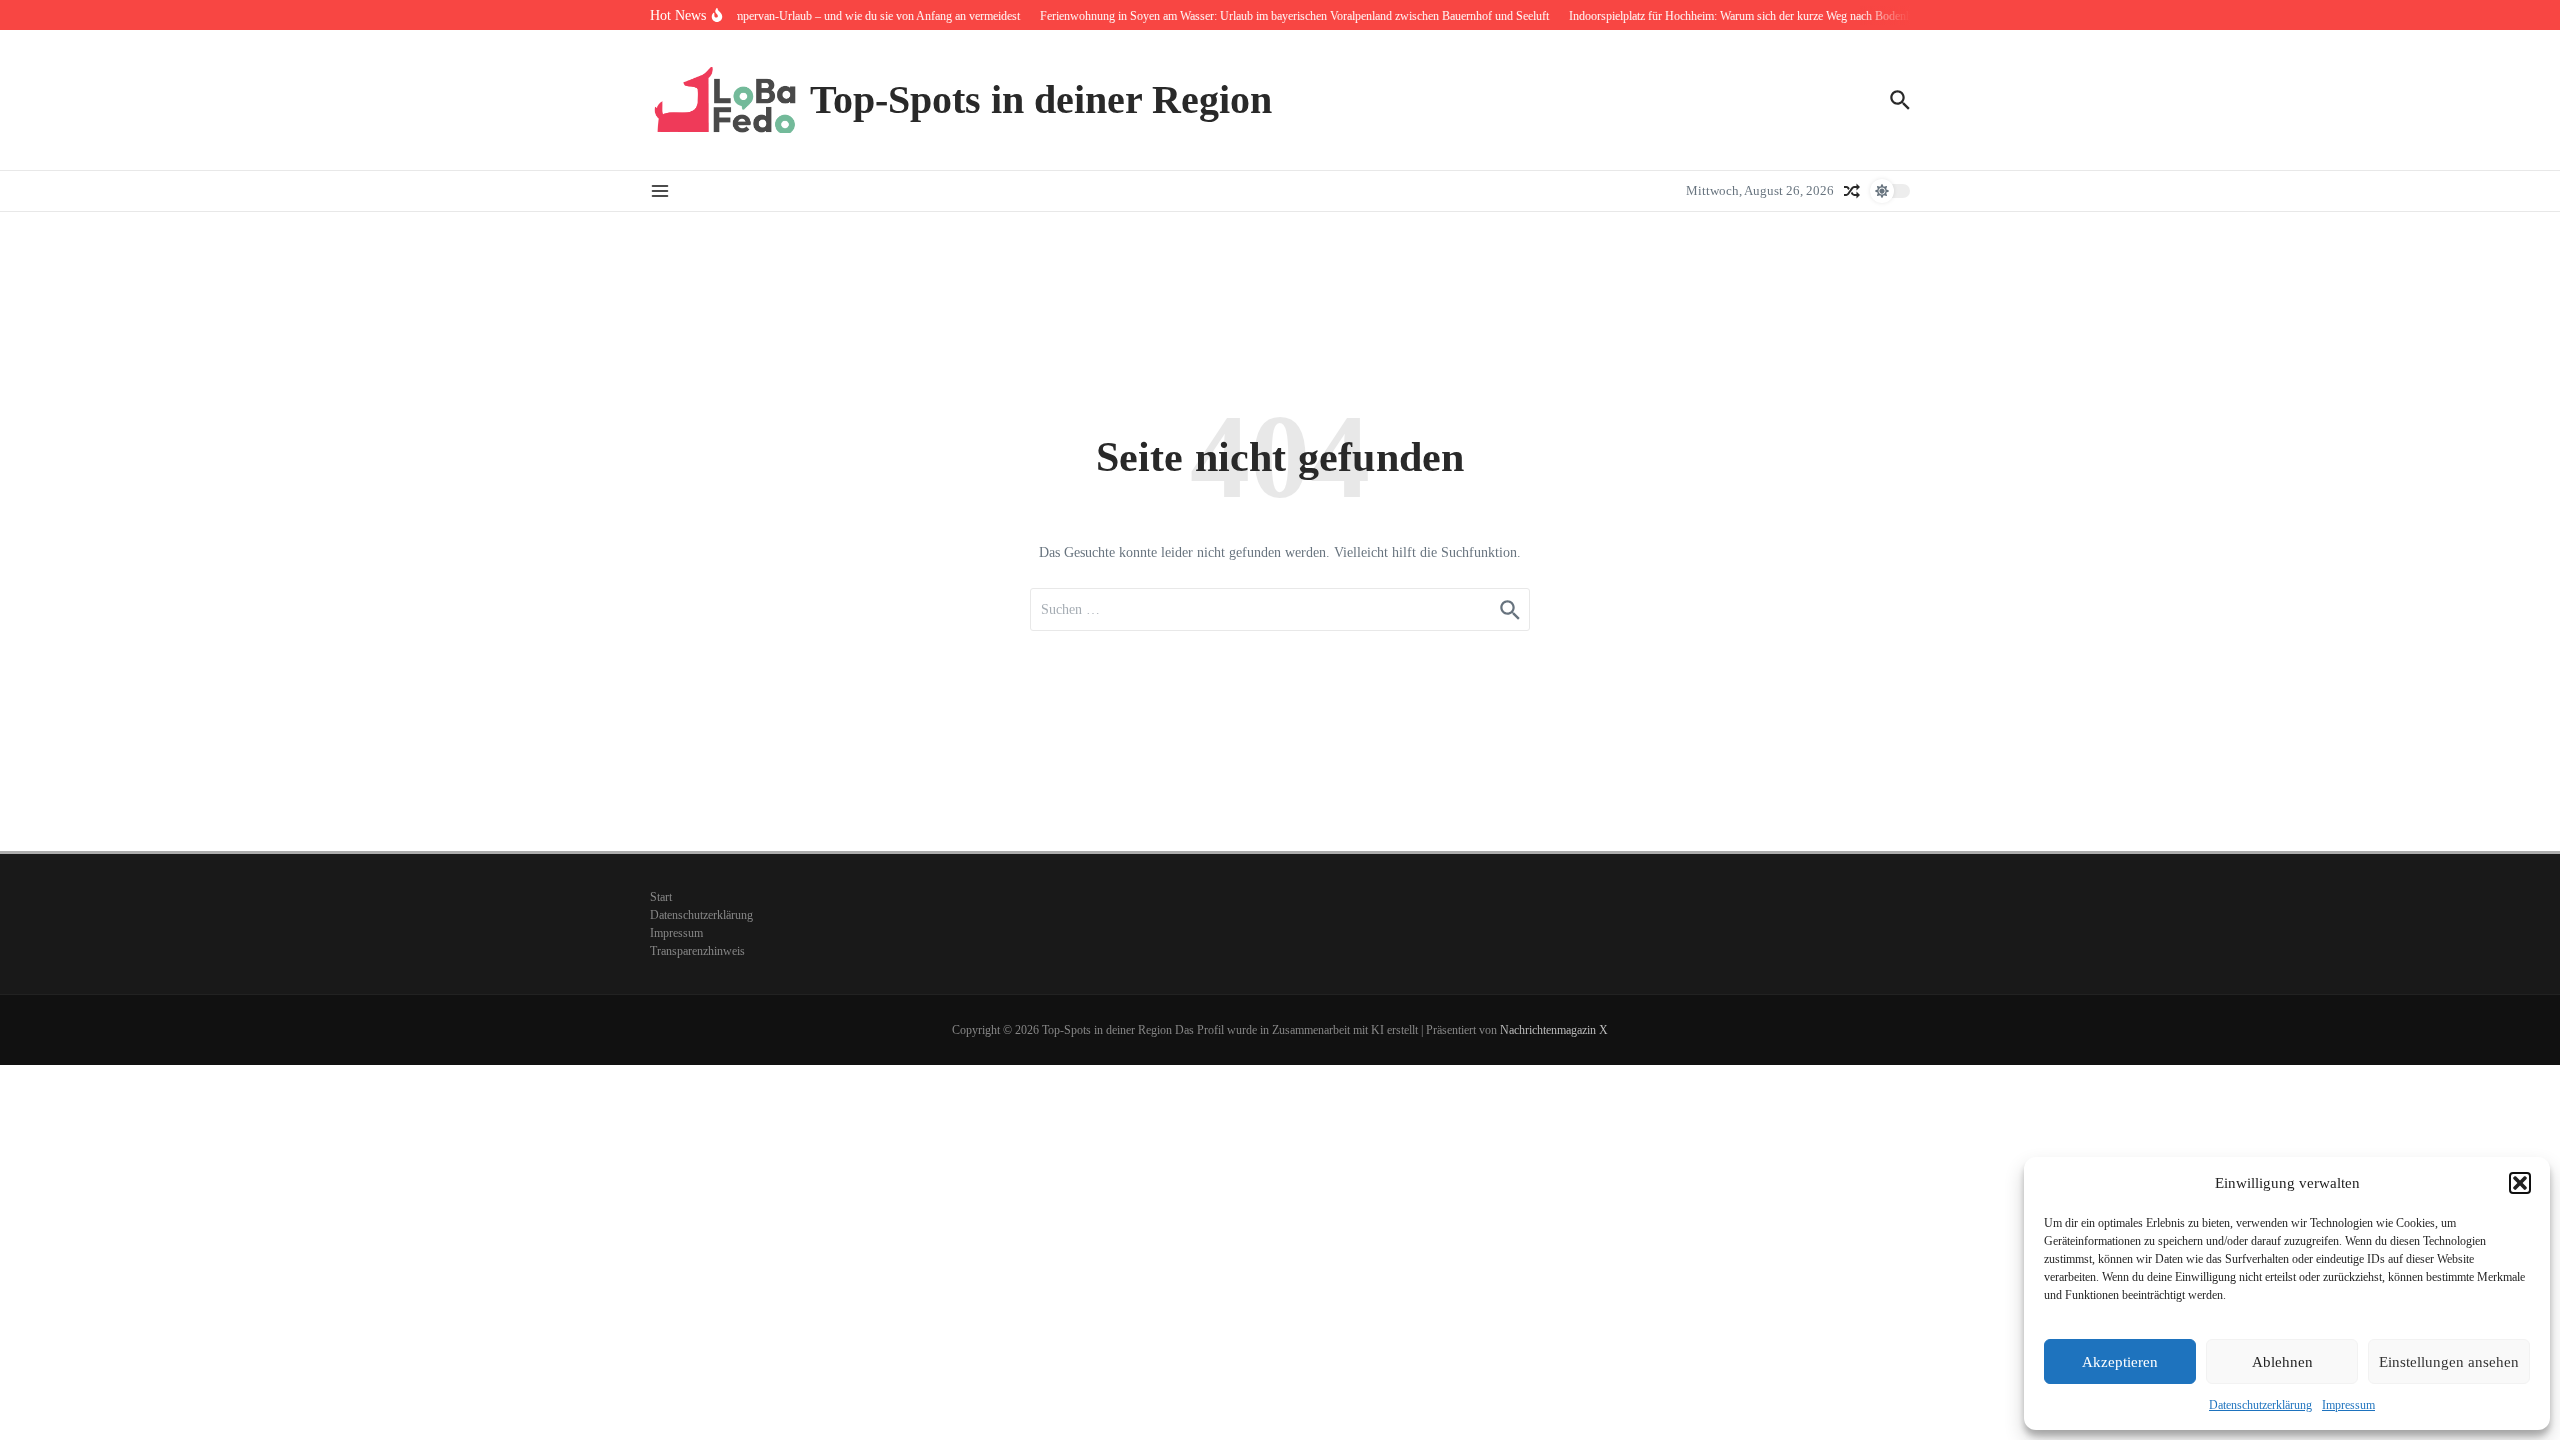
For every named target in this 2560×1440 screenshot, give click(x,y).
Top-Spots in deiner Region (1041, 99)
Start (661, 897)
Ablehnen (2282, 1362)
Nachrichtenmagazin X (1554, 1030)
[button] (2520, 1183)
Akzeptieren (2120, 1362)
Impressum (2348, 1405)
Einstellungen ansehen (2449, 1362)
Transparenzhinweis (697, 951)
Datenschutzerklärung (2260, 1405)
